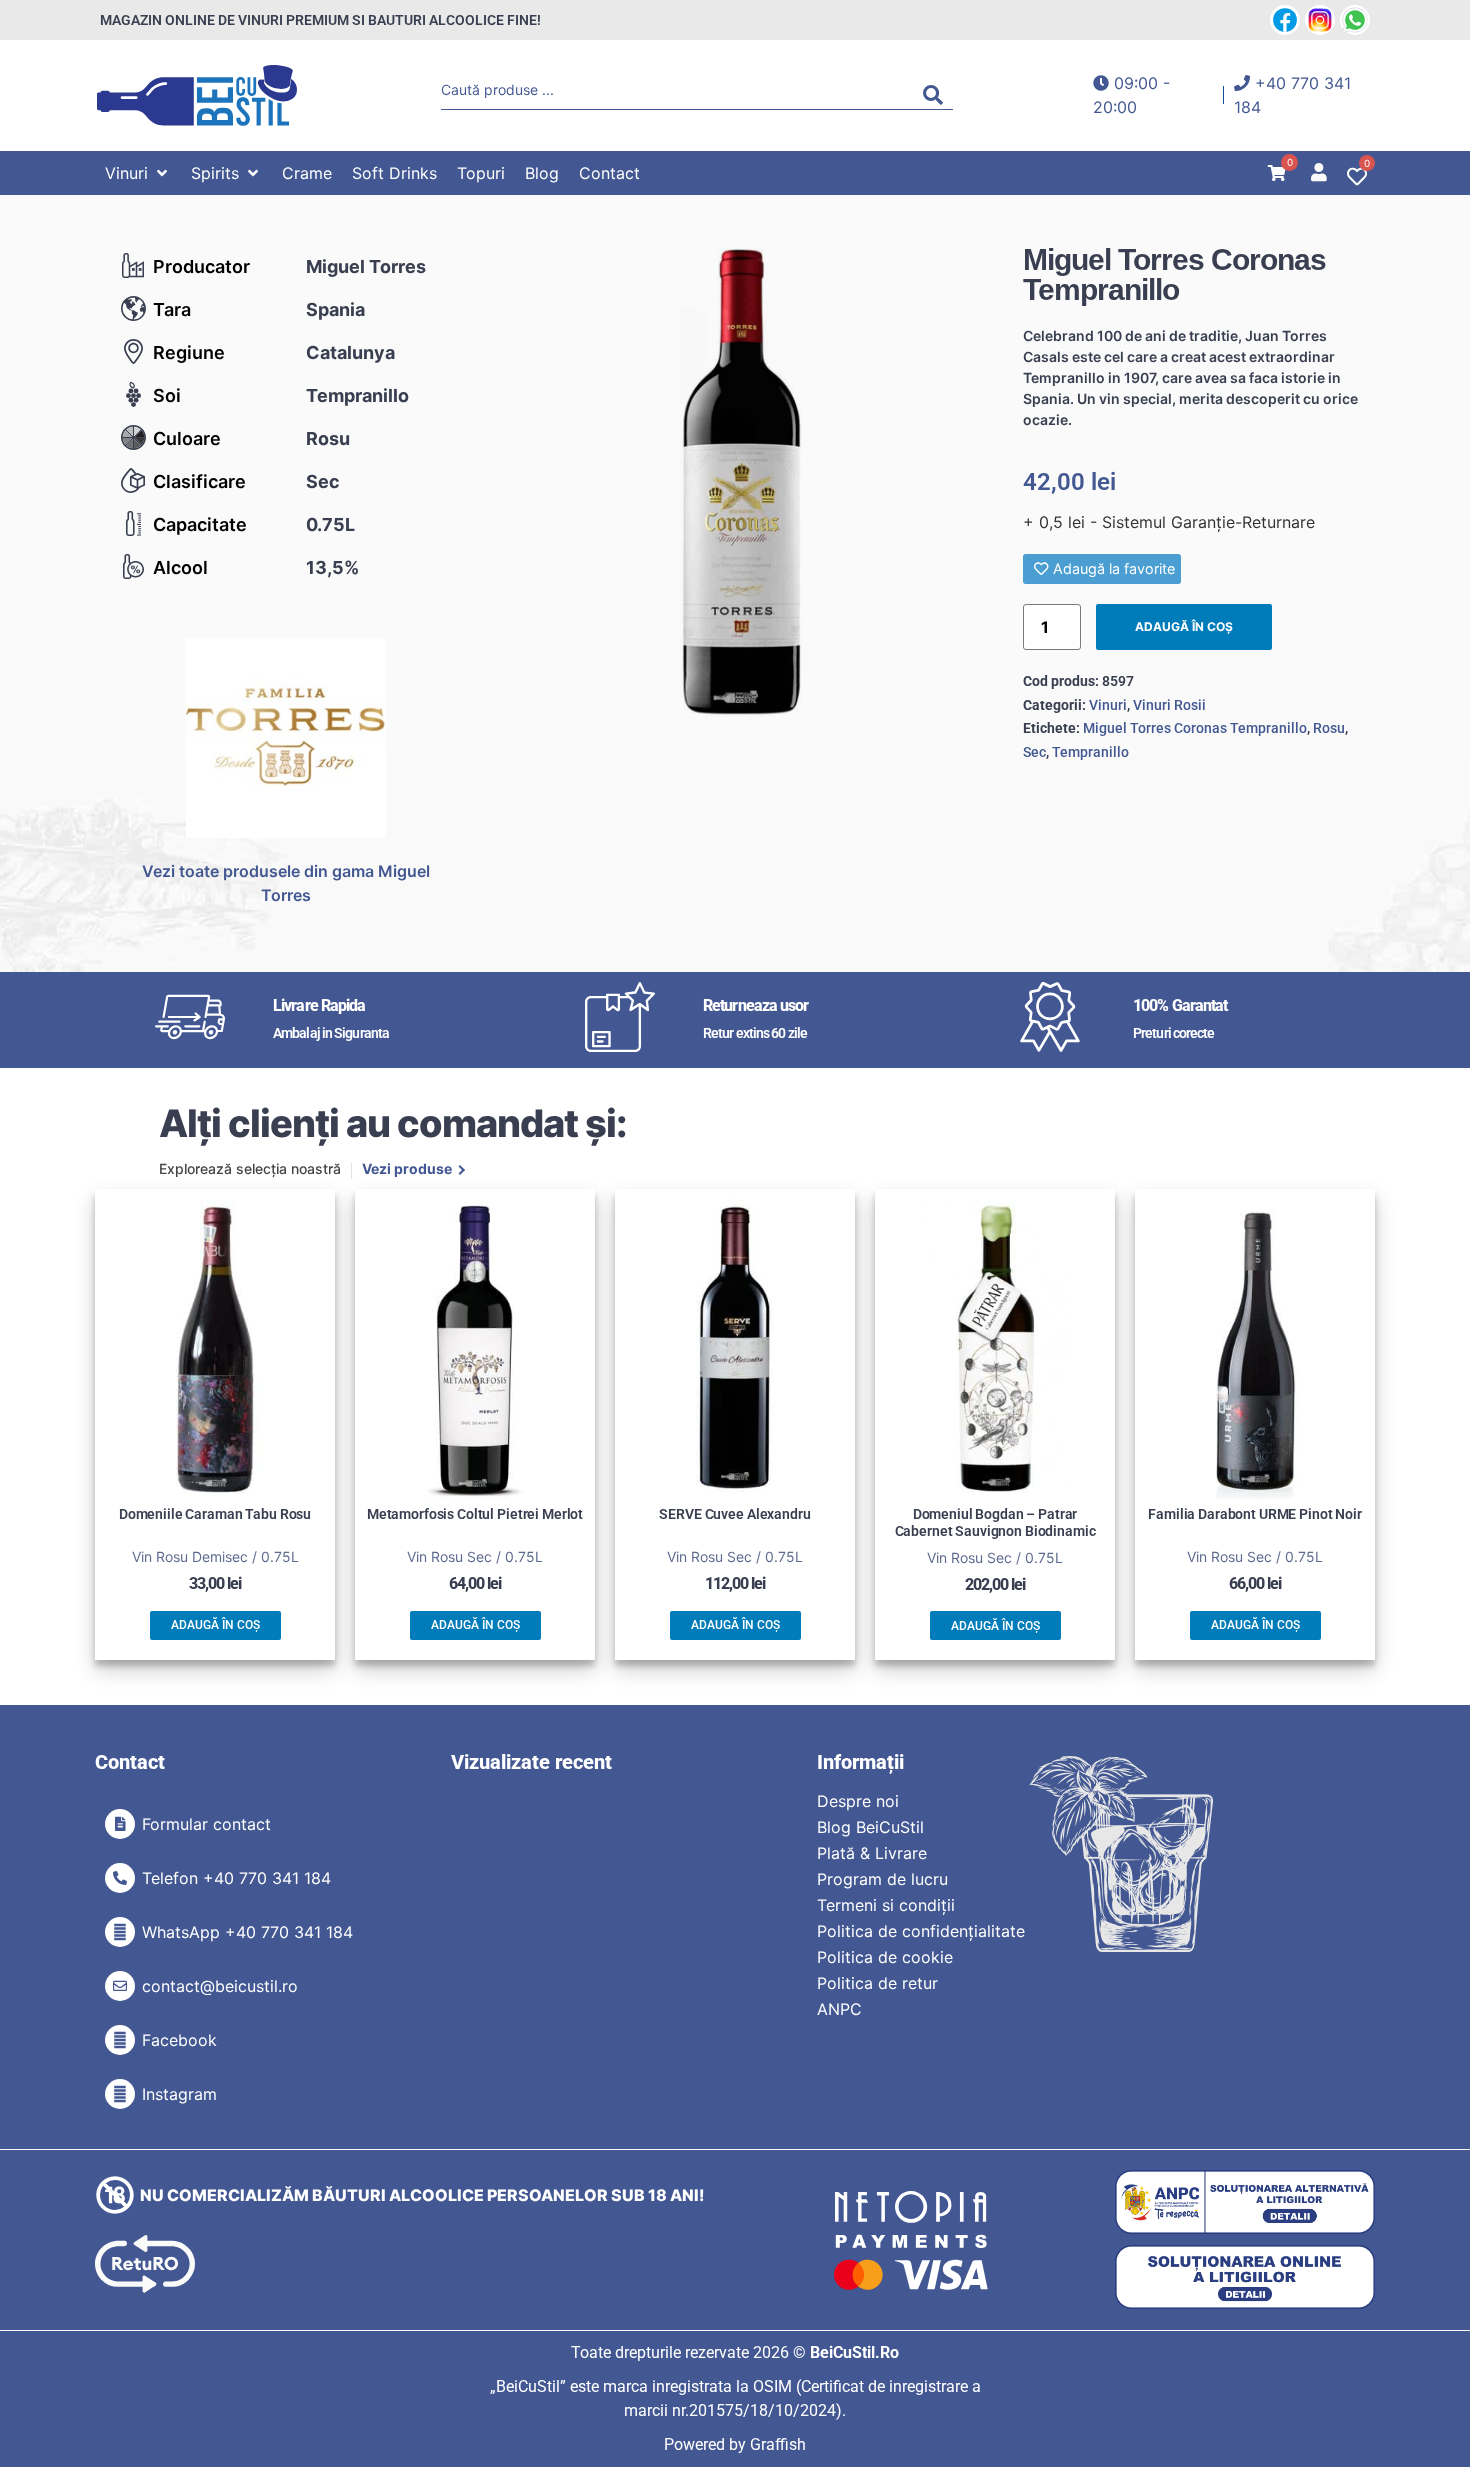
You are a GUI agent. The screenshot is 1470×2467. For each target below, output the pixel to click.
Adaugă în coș (1184, 626)
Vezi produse (407, 1170)
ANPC (839, 2009)
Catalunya (350, 352)
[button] (138, 173)
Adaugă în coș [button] (215, 1625)
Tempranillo (357, 395)
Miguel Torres (366, 266)
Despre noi (858, 1801)
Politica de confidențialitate (921, 1931)
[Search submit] (938, 95)
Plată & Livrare (872, 1853)
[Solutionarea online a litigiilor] (1245, 2277)
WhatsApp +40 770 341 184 (247, 1932)
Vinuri (1108, 705)
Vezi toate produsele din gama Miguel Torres (286, 883)
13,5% (332, 567)
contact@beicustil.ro (220, 1986)
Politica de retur (877, 1983)
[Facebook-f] (120, 2040)
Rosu (328, 438)
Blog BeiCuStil (870, 1827)
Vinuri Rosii (1169, 705)
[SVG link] (197, 95)
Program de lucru (882, 1879)
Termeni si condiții (886, 1905)
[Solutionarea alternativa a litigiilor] (1245, 2202)
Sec (323, 481)
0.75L (330, 524)
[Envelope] (120, 1986)
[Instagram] (120, 2094)
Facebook (179, 2040)
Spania (335, 309)
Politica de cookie (885, 1957)
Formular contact (206, 1824)
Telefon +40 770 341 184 (236, 1878)
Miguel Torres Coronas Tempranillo (1195, 728)
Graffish (778, 2444)
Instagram (179, 2094)
